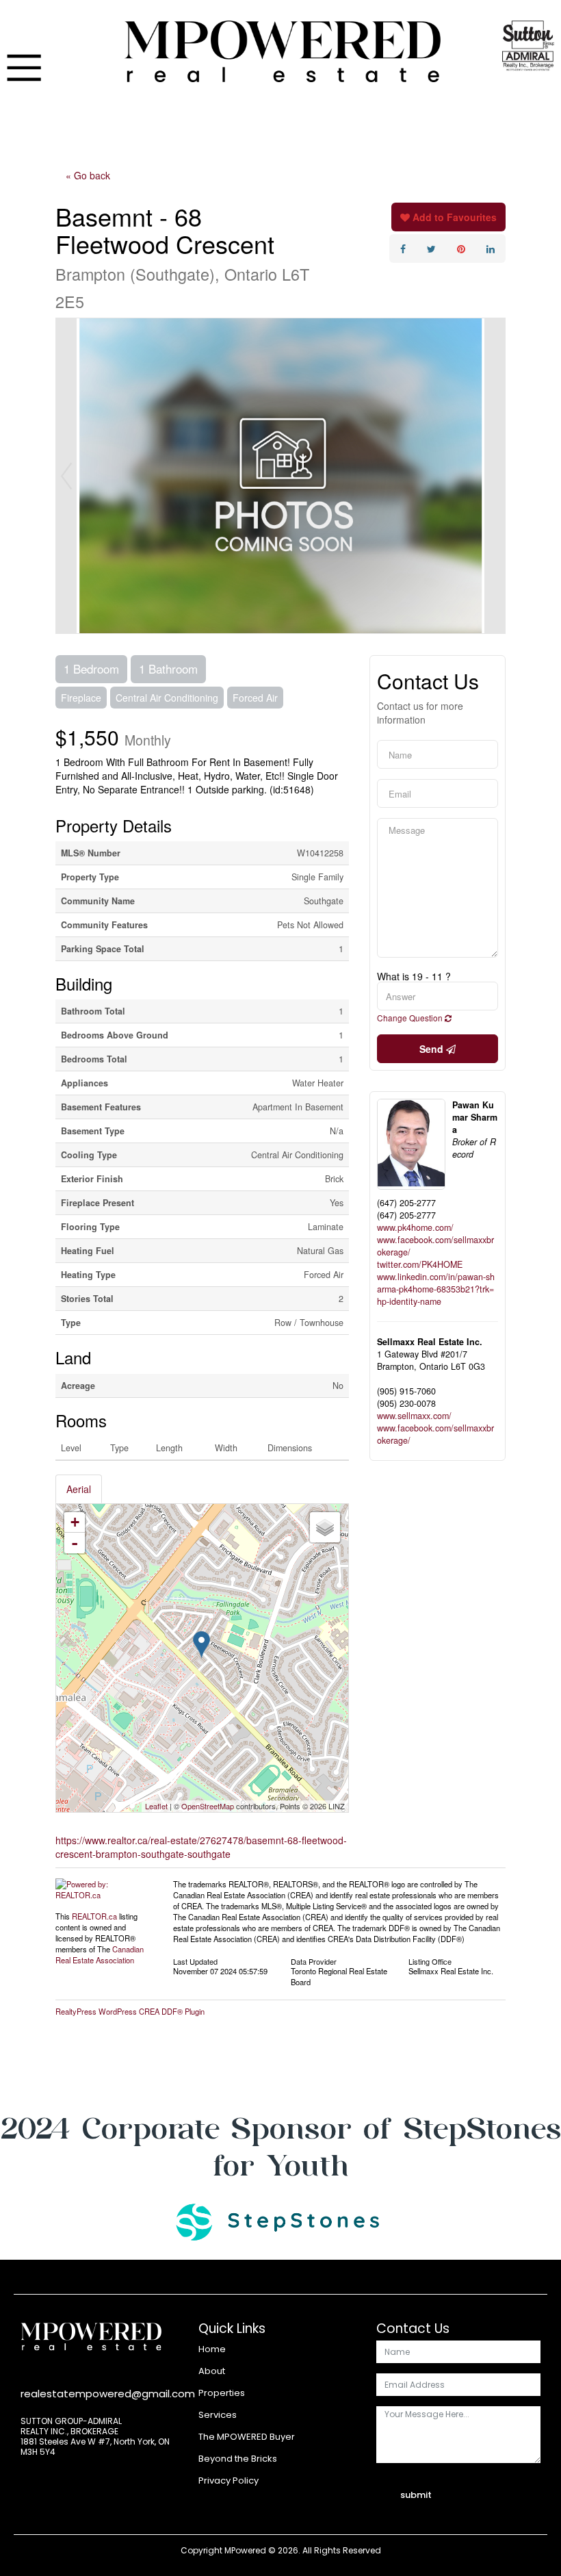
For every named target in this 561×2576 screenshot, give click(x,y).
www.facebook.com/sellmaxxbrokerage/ (435, 1246)
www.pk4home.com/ (415, 1227)
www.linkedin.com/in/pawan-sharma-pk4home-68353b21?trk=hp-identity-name (436, 1289)
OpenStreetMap (208, 1806)
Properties (222, 2393)
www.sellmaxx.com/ (414, 1416)
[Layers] (325, 1527)
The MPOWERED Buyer (247, 2437)
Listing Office (430, 1961)
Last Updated (195, 1961)
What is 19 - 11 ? (414, 976)
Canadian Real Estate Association (100, 1954)
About (212, 2371)
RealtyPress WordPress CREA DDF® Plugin (130, 2011)
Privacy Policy (229, 2481)
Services (218, 2415)
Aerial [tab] (79, 1489)
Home (212, 2349)
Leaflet (156, 1806)
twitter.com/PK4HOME (420, 1264)
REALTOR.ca (94, 1916)
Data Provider (314, 1961)
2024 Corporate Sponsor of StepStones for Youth (281, 2147)
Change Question (411, 1018)
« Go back (88, 175)
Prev (66, 476)
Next (495, 476)
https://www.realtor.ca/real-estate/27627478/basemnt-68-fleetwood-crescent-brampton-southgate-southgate (201, 1847)
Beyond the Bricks (238, 2459)
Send (433, 1049)
